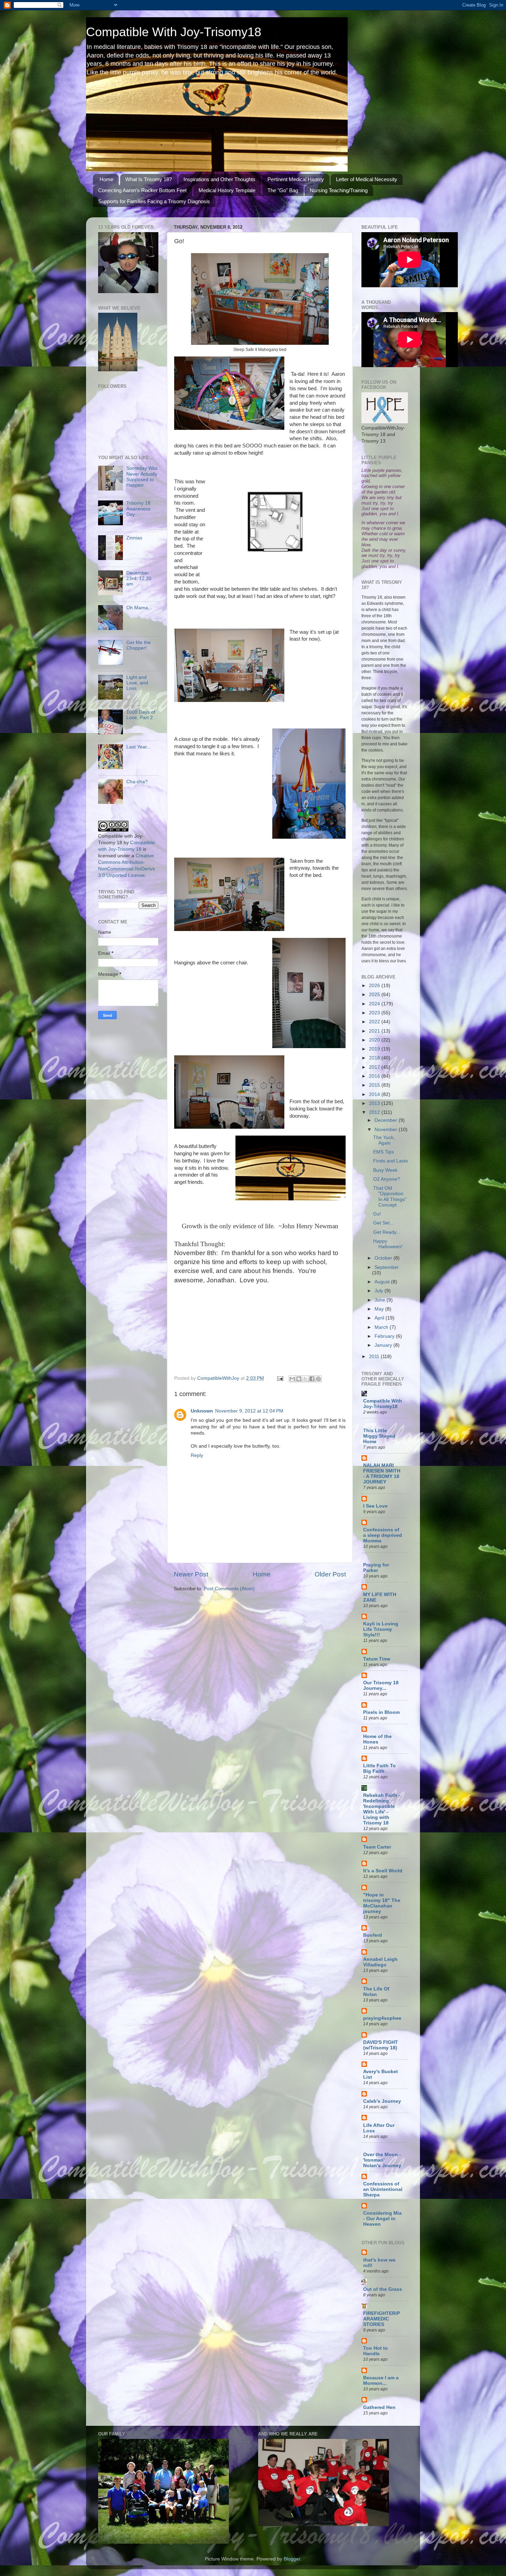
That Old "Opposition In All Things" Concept (390, 1197)
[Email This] (292, 1379)
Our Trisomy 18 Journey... (381, 1685)
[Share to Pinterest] (318, 1379)
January (384, 1345)
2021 (375, 1031)
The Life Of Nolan (376, 1992)
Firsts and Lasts (391, 1161)
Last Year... (139, 747)
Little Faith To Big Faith (379, 1768)
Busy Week (385, 1170)
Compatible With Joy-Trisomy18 (174, 32)
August (383, 1282)
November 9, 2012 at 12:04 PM (249, 1411)
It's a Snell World (383, 1871)
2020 (375, 1040)
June (381, 1300)
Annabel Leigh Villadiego (380, 1962)
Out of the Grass (383, 2289)
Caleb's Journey (382, 2101)
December (387, 1120)
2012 (375, 1112)
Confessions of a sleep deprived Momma (383, 1535)
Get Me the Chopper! (139, 645)
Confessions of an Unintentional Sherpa (383, 2189)
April (380, 1318)
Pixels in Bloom (381, 1712)
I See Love (375, 1506)
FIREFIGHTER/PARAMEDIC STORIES (382, 2319)
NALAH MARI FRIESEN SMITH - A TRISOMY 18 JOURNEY (382, 1474)
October (384, 1258)
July (379, 1291)
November (387, 1130)
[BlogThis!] (299, 1379)
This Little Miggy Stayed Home (379, 1436)
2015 (375, 1085)
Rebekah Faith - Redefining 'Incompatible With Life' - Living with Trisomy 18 (382, 1809)
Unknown (202, 1411)
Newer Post (191, 1574)
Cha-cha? (137, 782)
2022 (375, 1022)
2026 (375, 986)
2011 (375, 1357)
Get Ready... (387, 1232)
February (385, 1336)
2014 (375, 1094)
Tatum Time (377, 1659)
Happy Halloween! (388, 1244)
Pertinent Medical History (296, 179)
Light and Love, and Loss (137, 683)
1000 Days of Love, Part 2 (141, 715)
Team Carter (377, 1847)
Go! (377, 1214)
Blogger (292, 2559)
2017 (375, 1067)
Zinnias (134, 538)
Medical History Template (227, 190)
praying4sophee (382, 2018)
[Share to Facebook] (312, 1379)
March (382, 1327)
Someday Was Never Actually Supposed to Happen (142, 477)
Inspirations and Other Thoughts (219, 179)
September (387, 1267)
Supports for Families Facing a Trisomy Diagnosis (154, 201)
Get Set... (383, 1223)
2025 (375, 995)
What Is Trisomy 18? (149, 179)
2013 (375, 1103)
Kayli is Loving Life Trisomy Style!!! (381, 1629)
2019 (375, 1049)
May (380, 1309)
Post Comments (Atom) (229, 1589)
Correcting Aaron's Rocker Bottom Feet (142, 190)
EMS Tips (383, 1152)
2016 (375, 1076)
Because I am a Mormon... (381, 2381)
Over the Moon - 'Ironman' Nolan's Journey (382, 2160)
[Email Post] (280, 1378)
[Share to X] (305, 1379)
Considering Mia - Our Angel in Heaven (382, 2219)
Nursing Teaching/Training (339, 190)
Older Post (330, 1574)
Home (106, 179)
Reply (197, 1455)
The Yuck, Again (384, 1140)
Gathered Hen (379, 2407)
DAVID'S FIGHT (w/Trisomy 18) (381, 2045)
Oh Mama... (139, 608)
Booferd (373, 1935)
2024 (375, 1004)
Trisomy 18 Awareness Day (138, 509)
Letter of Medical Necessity (367, 179)
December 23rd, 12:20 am (139, 578)
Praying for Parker (376, 1568)
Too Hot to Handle (376, 2351)
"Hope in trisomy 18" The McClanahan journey (382, 1903)
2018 (375, 1058)
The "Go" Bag (283, 190)
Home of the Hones (377, 1739)
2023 (375, 1013)
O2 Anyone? (387, 1179)
